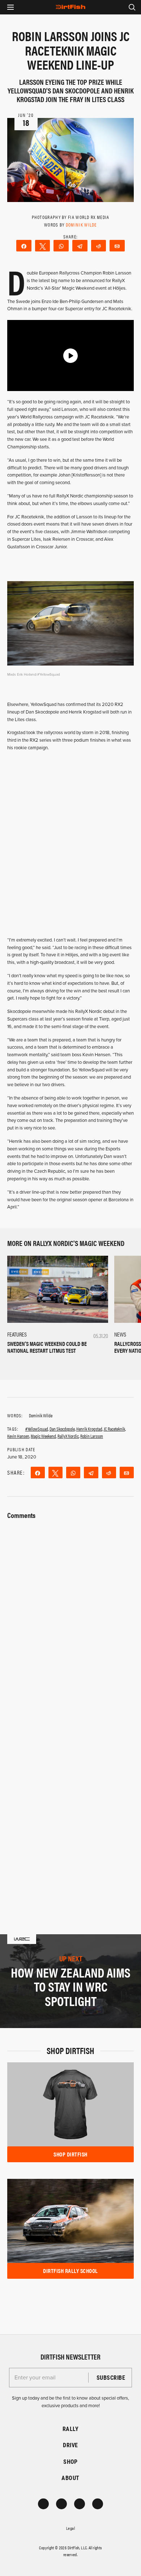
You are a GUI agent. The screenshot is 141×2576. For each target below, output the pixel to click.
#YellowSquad (37, 1429)
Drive (70, 2445)
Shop (70, 2461)
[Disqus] (70, 1801)
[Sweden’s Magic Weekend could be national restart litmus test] (58, 1289)
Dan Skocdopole (62, 1429)
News (120, 1334)
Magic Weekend (43, 1436)
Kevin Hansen (18, 1436)
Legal (70, 2528)
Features (17, 1334)
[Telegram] (80, 246)
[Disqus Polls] (70, 1612)
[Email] (117, 246)
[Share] (24, 246)
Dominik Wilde (81, 225)
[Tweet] (43, 246)
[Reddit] (99, 246)
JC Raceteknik (114, 1429)
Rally (70, 2429)
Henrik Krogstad (89, 1429)
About (70, 2478)
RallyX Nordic (68, 1436)
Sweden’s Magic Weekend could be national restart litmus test (47, 1347)
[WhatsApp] (61, 246)
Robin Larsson (92, 1436)
